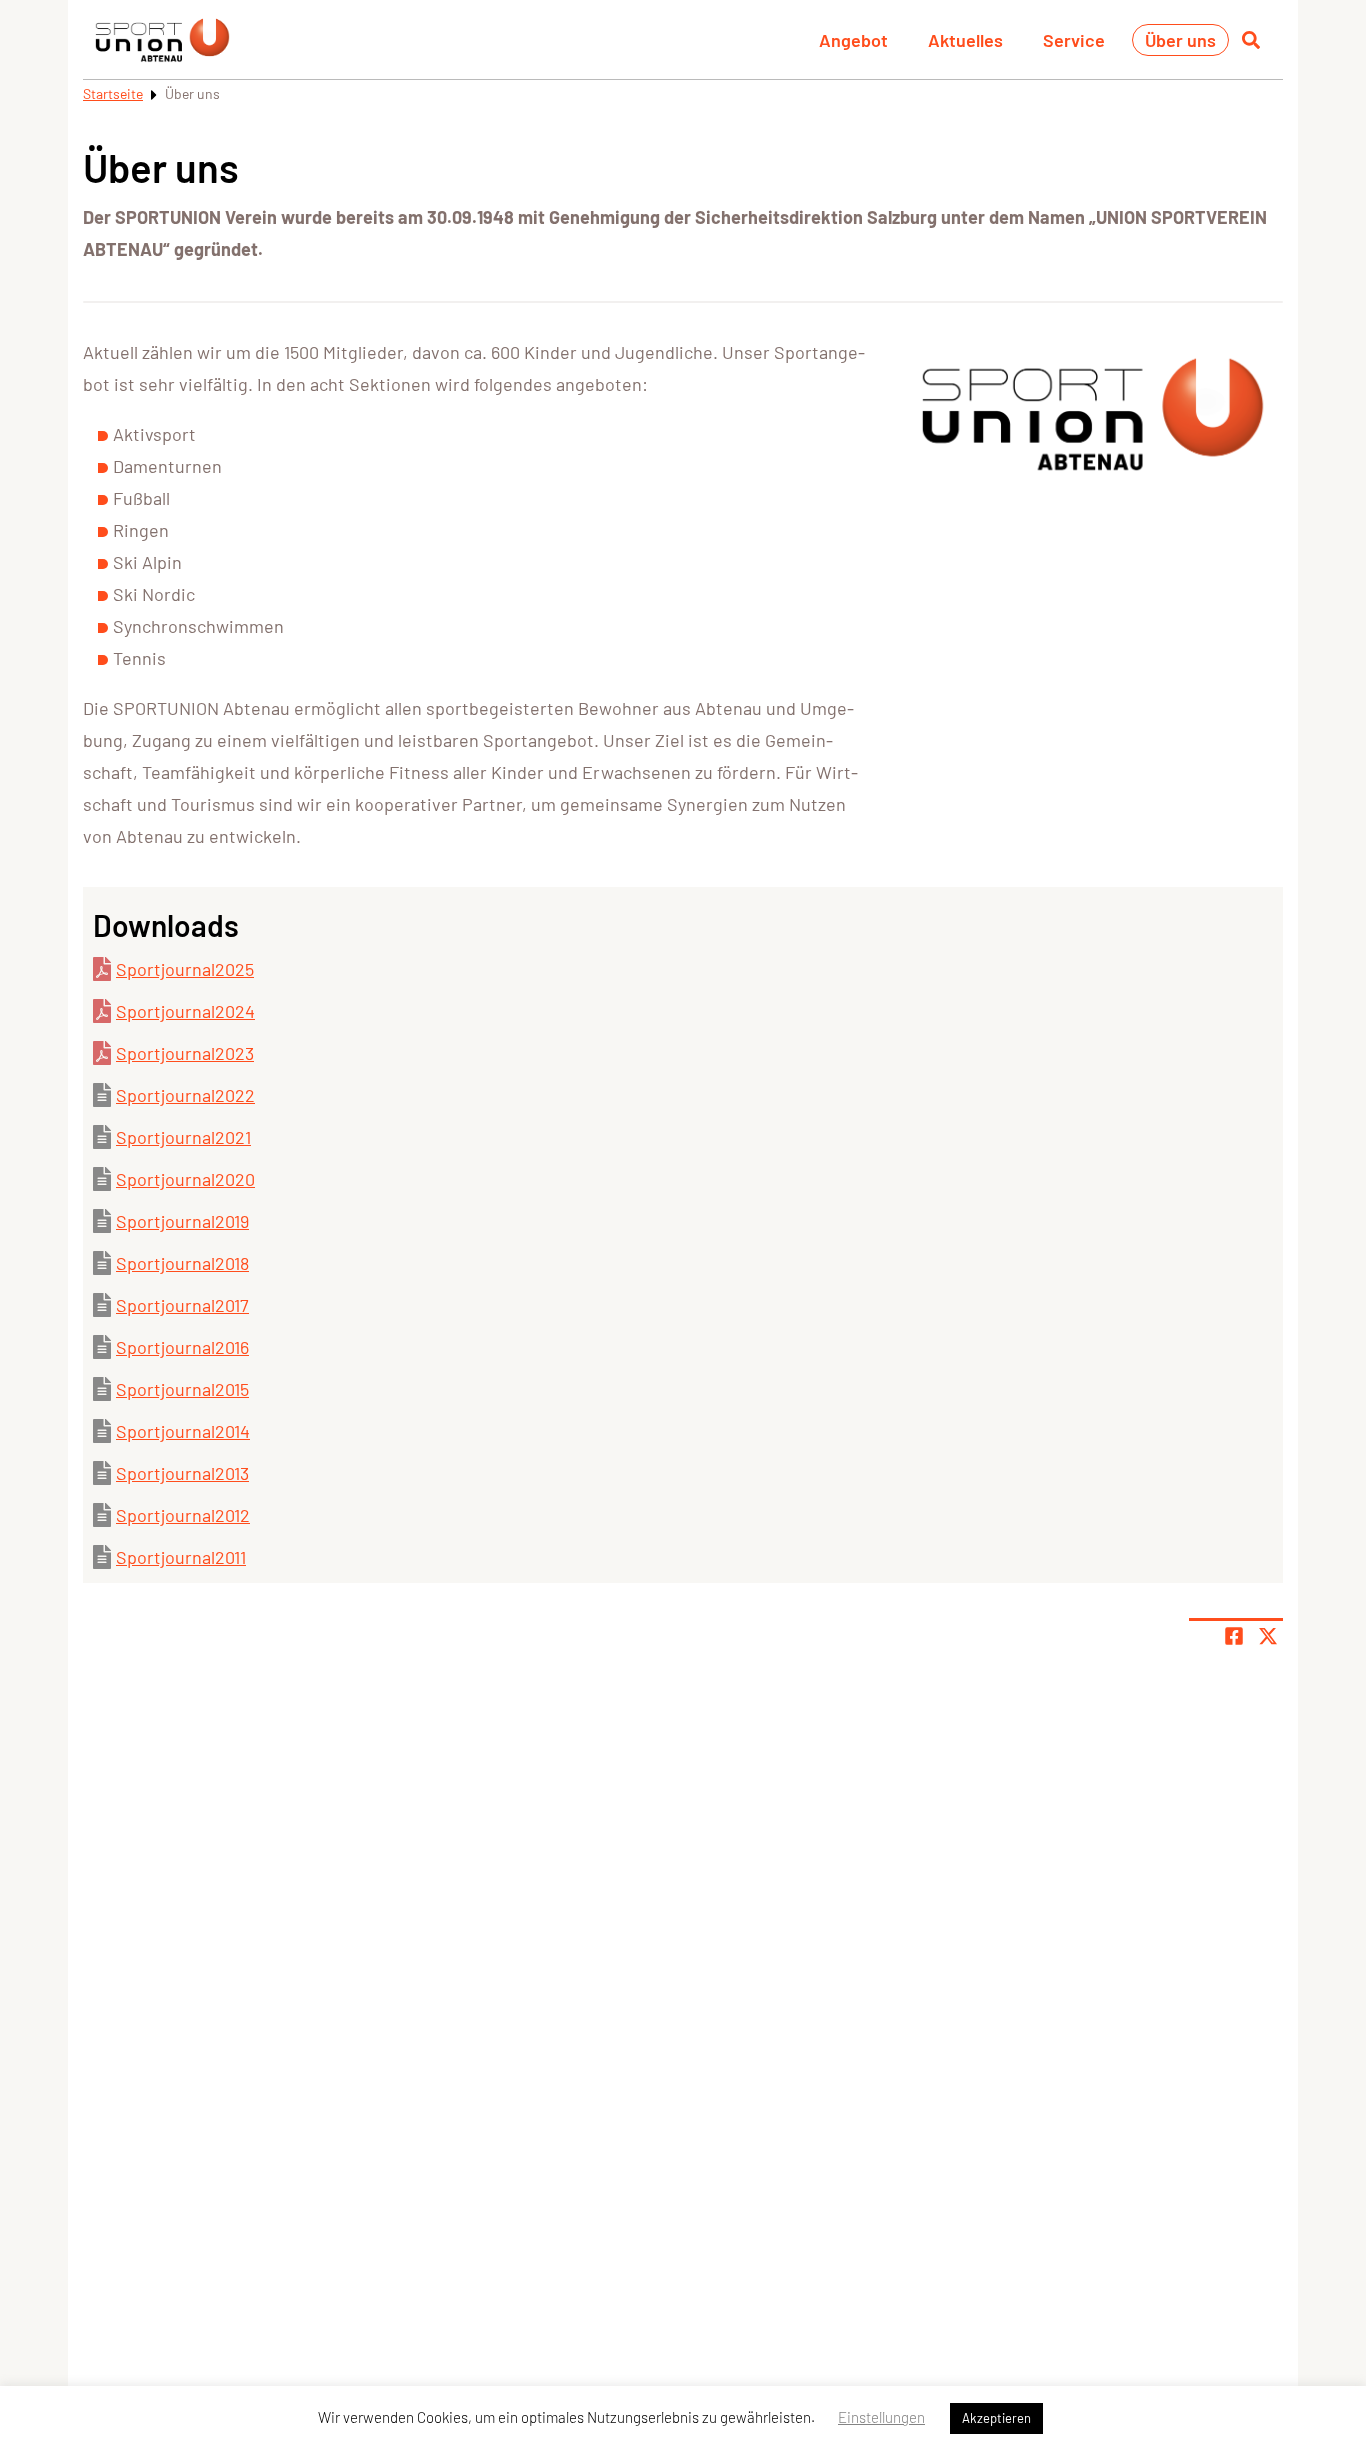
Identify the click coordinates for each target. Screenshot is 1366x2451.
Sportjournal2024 (185, 1011)
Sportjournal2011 (181, 1557)
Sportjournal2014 (183, 1431)
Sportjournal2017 (182, 1305)
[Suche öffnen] (1251, 40)
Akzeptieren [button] (996, 2418)
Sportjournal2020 (185, 1179)
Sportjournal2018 (182, 1263)
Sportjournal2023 (185, 1053)
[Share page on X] (1268, 1636)
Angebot (853, 40)
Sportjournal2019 (182, 1221)
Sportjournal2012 (183, 1515)
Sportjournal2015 (182, 1389)
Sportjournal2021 (183, 1137)
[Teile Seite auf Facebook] (1234, 1636)
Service (1074, 40)
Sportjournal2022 (185, 1095)
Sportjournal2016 (182, 1347)
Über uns (1180, 40)
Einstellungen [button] (881, 2417)
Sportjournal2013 (182, 1473)
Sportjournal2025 (185, 969)
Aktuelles (965, 40)
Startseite (113, 93)
